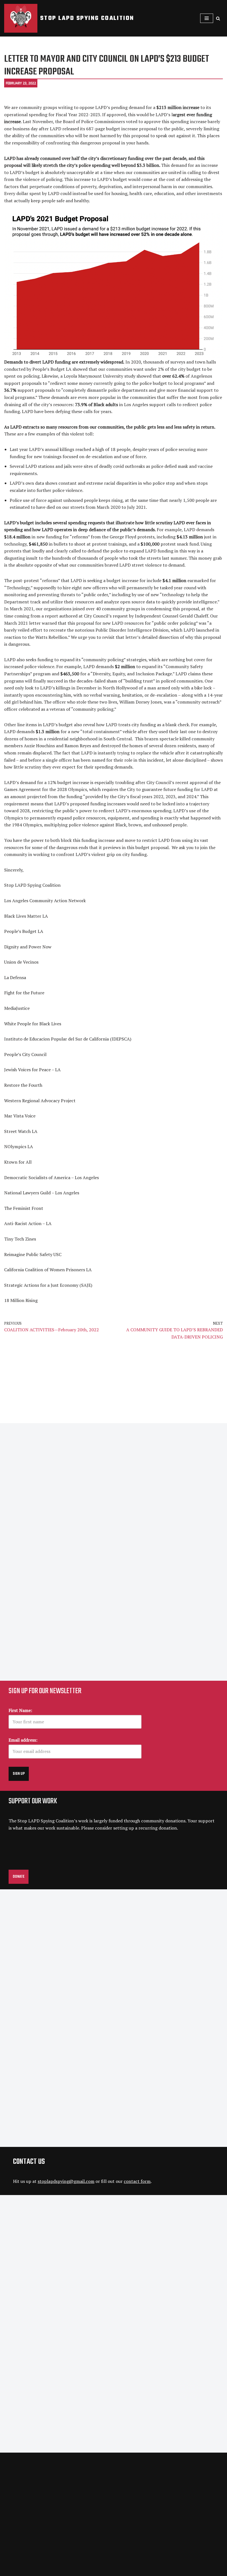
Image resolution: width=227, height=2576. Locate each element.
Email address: (23, 1740)
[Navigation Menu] (207, 18)
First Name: (20, 1710)
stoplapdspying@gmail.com (66, 2181)
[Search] (218, 18)
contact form (137, 2181)
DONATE (19, 1877)
